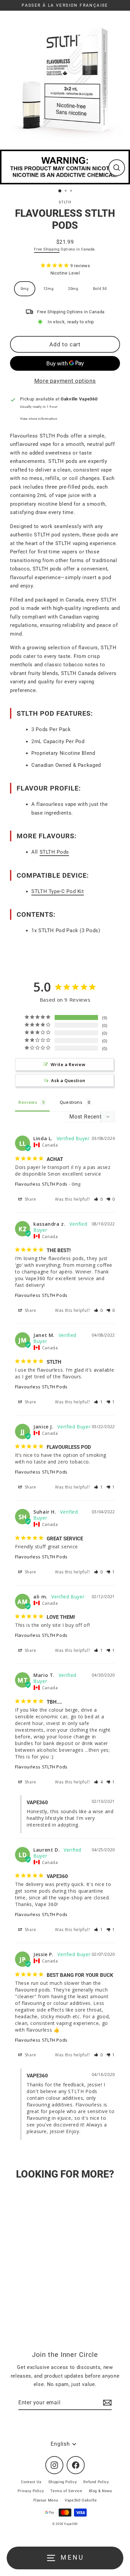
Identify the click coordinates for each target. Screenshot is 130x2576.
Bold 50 (100, 289)
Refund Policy (96, 2482)
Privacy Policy (31, 2491)
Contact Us (31, 2482)
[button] (98, 1199)
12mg (48, 289)
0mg (25, 289)
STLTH (65, 202)
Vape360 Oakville (81, 2500)
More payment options (65, 381)
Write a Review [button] (68, 1064)
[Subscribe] (106, 2403)
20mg (73, 289)
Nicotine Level (65, 273)
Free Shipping (47, 249)
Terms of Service (66, 2491)
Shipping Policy (63, 2482)
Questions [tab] (71, 1102)
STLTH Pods (54, 852)
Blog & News (101, 2491)
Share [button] (30, 1199)
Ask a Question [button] (68, 1080)
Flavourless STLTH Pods (41, 1184)
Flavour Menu (46, 2500)
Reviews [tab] (28, 1102)
